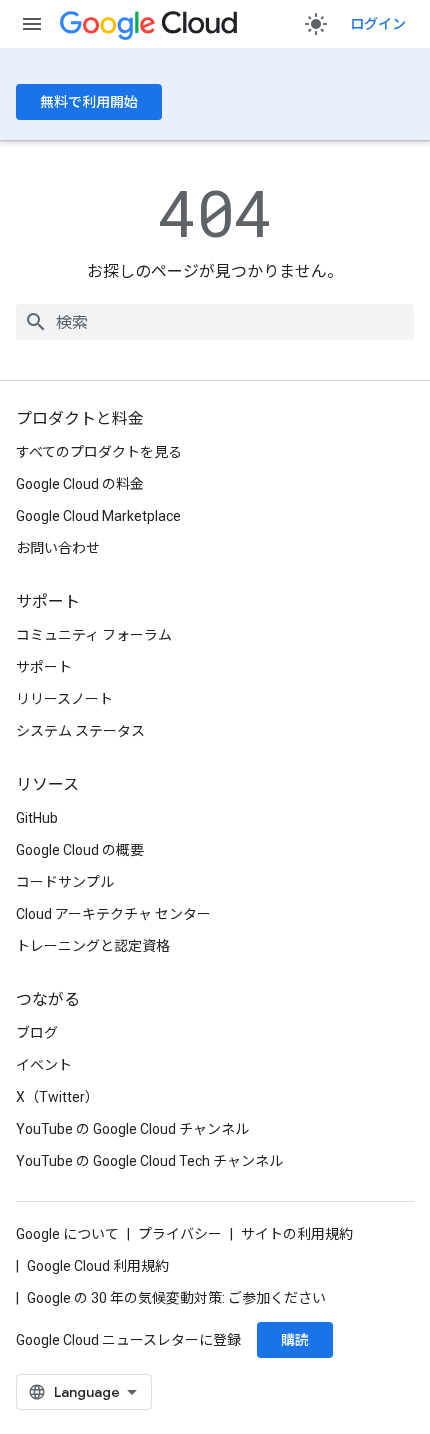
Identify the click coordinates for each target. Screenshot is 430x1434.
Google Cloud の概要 (80, 850)
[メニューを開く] (32, 24)
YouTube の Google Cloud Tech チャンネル (149, 1161)
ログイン (378, 24)
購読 (295, 1340)
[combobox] (215, 322)
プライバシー (180, 1234)
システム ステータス (80, 731)
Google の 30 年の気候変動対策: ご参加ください (176, 1298)
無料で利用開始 (89, 102)
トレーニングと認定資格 (93, 946)
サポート (44, 667)
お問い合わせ (58, 548)
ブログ (37, 1033)
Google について (67, 1234)
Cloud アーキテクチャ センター (113, 914)
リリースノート (64, 699)
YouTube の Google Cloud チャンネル (132, 1129)
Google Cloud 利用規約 (98, 1266)
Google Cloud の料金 (80, 484)
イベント (44, 1065)
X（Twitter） (57, 1097)
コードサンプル (65, 882)
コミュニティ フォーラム (94, 635)
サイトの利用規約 (297, 1234)
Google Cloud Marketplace (98, 516)
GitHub (37, 818)
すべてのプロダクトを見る (99, 452)
